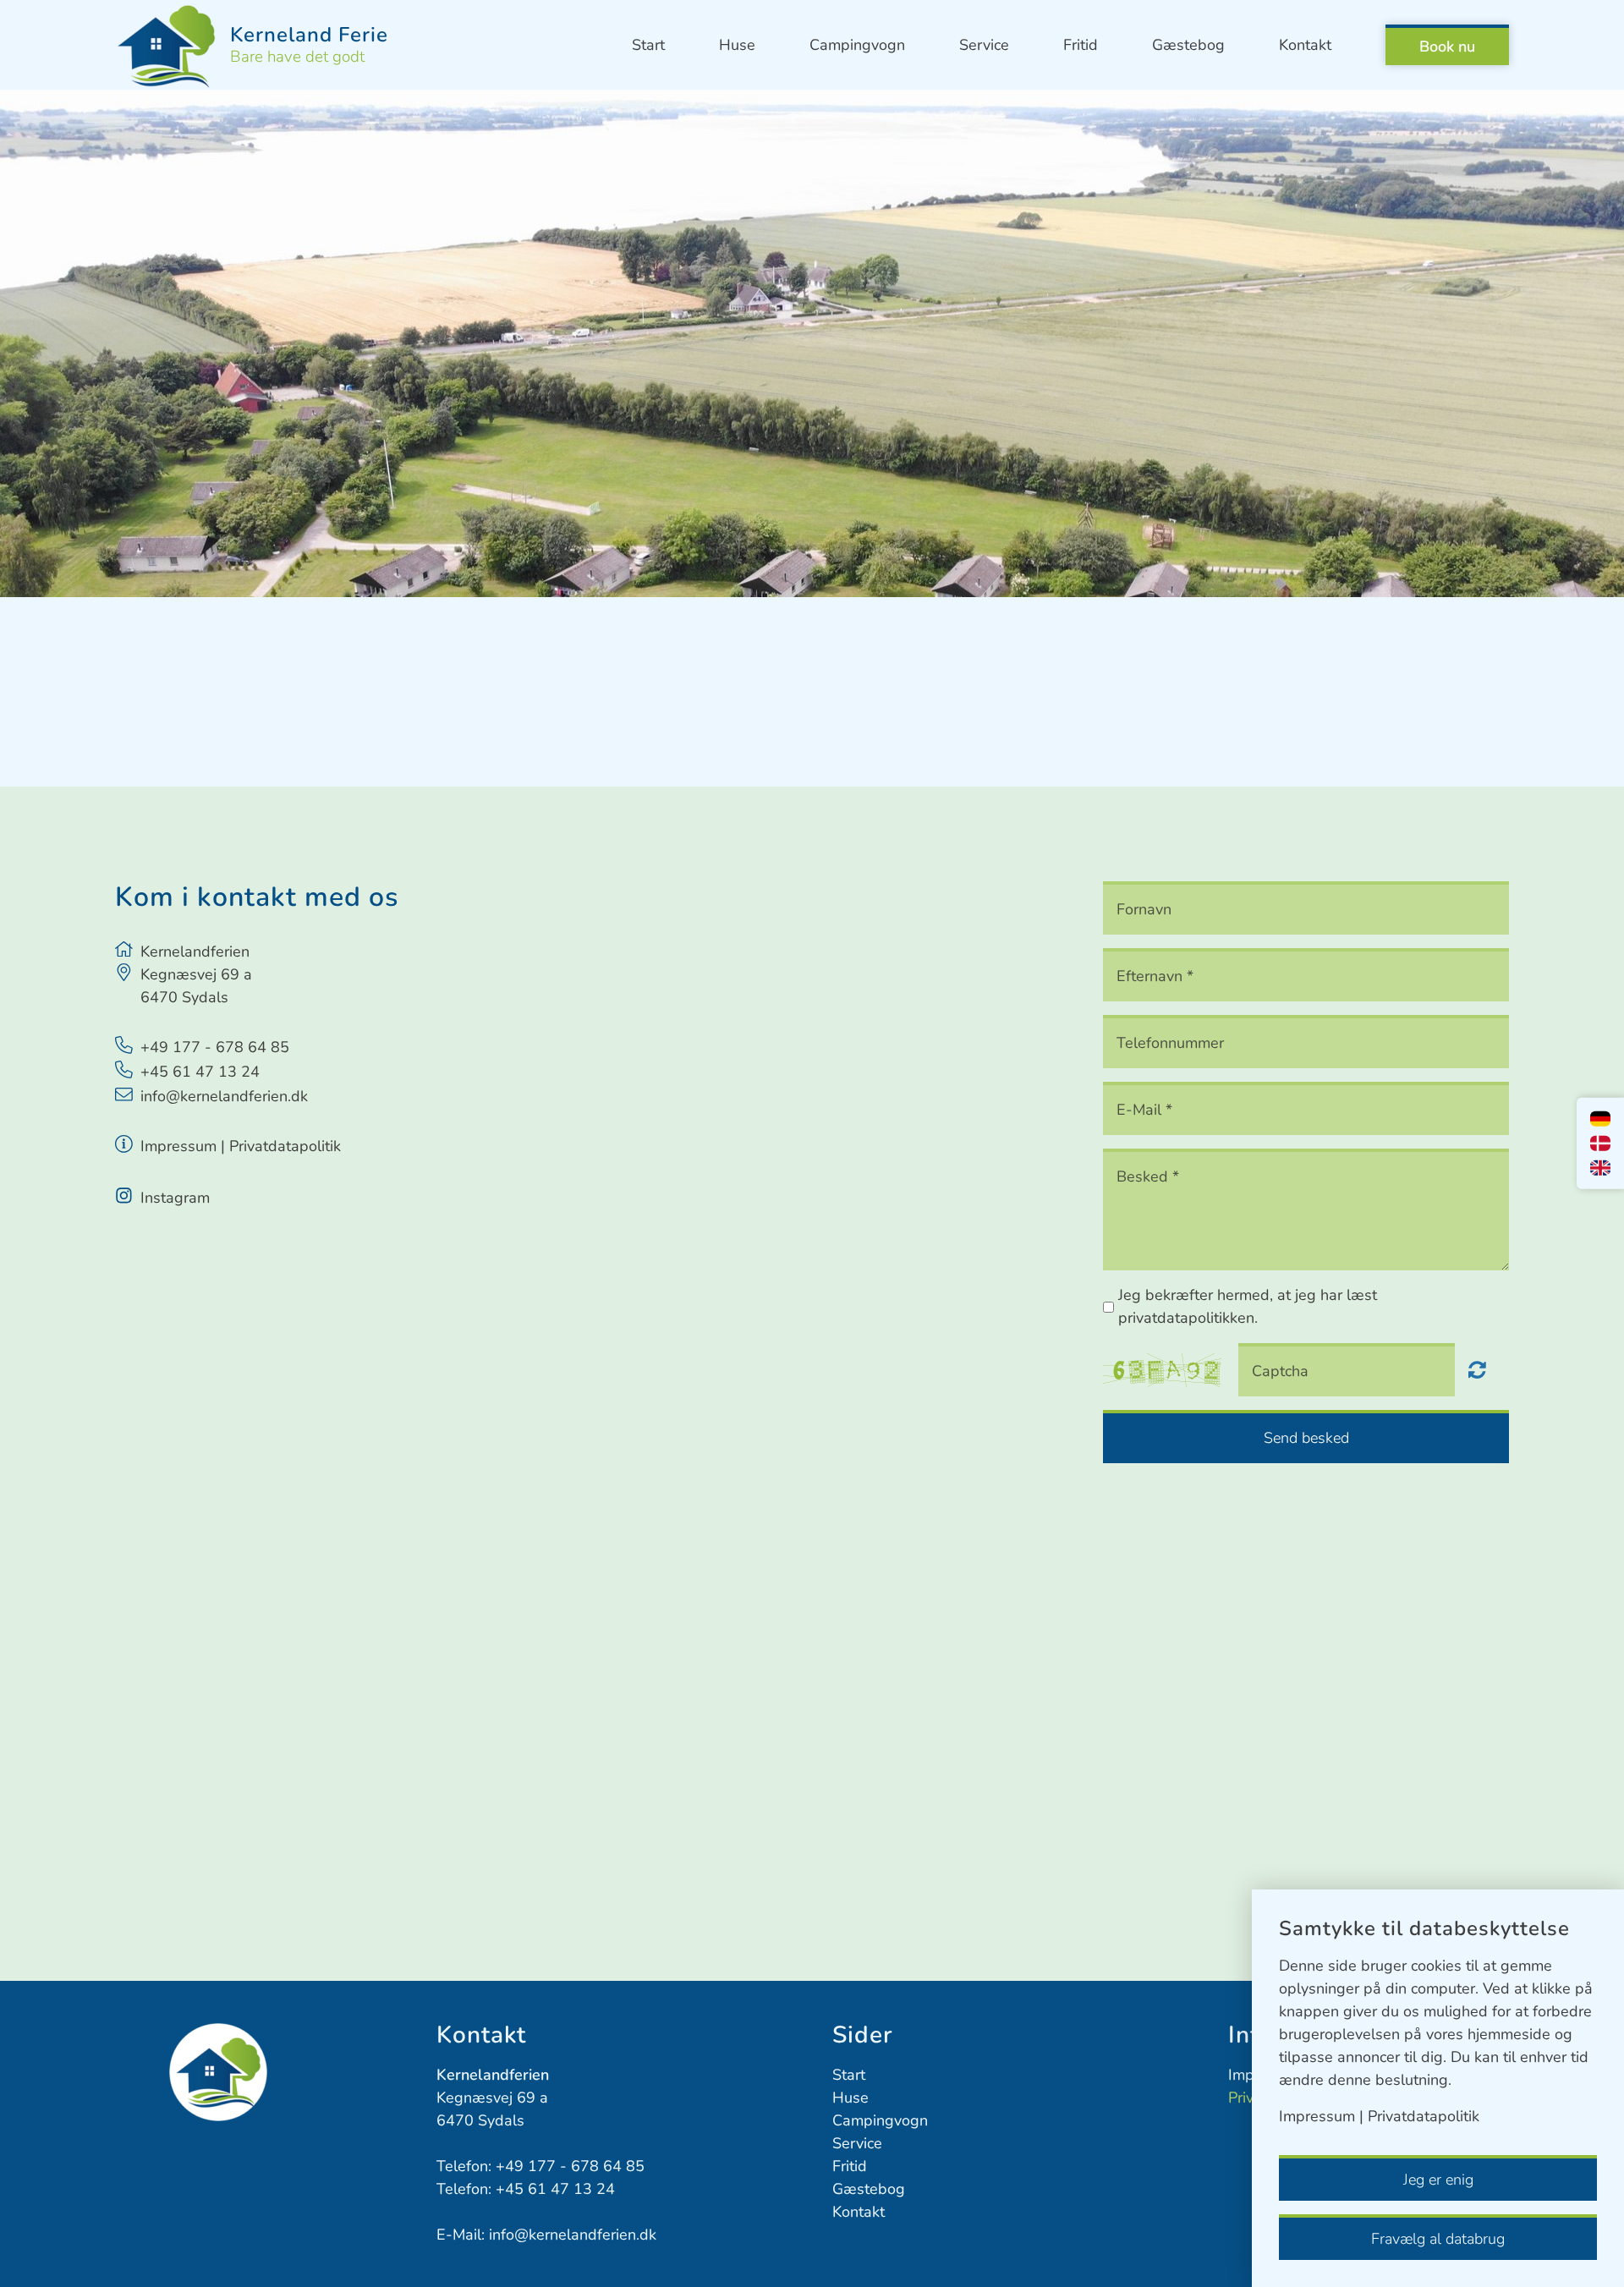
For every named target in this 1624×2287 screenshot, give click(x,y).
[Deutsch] (1600, 1119)
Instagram (175, 1198)
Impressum (178, 1146)
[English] (1600, 1168)
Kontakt (1305, 45)
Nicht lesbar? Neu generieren (1477, 1369)
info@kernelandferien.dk (224, 1096)
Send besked (1306, 1438)
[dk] (1600, 1143)
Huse (737, 45)
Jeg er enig (1438, 2180)
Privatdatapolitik (285, 1146)
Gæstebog (1188, 45)
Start (648, 45)
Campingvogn (857, 45)
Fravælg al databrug (1438, 2239)
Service (984, 45)
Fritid (1081, 45)
